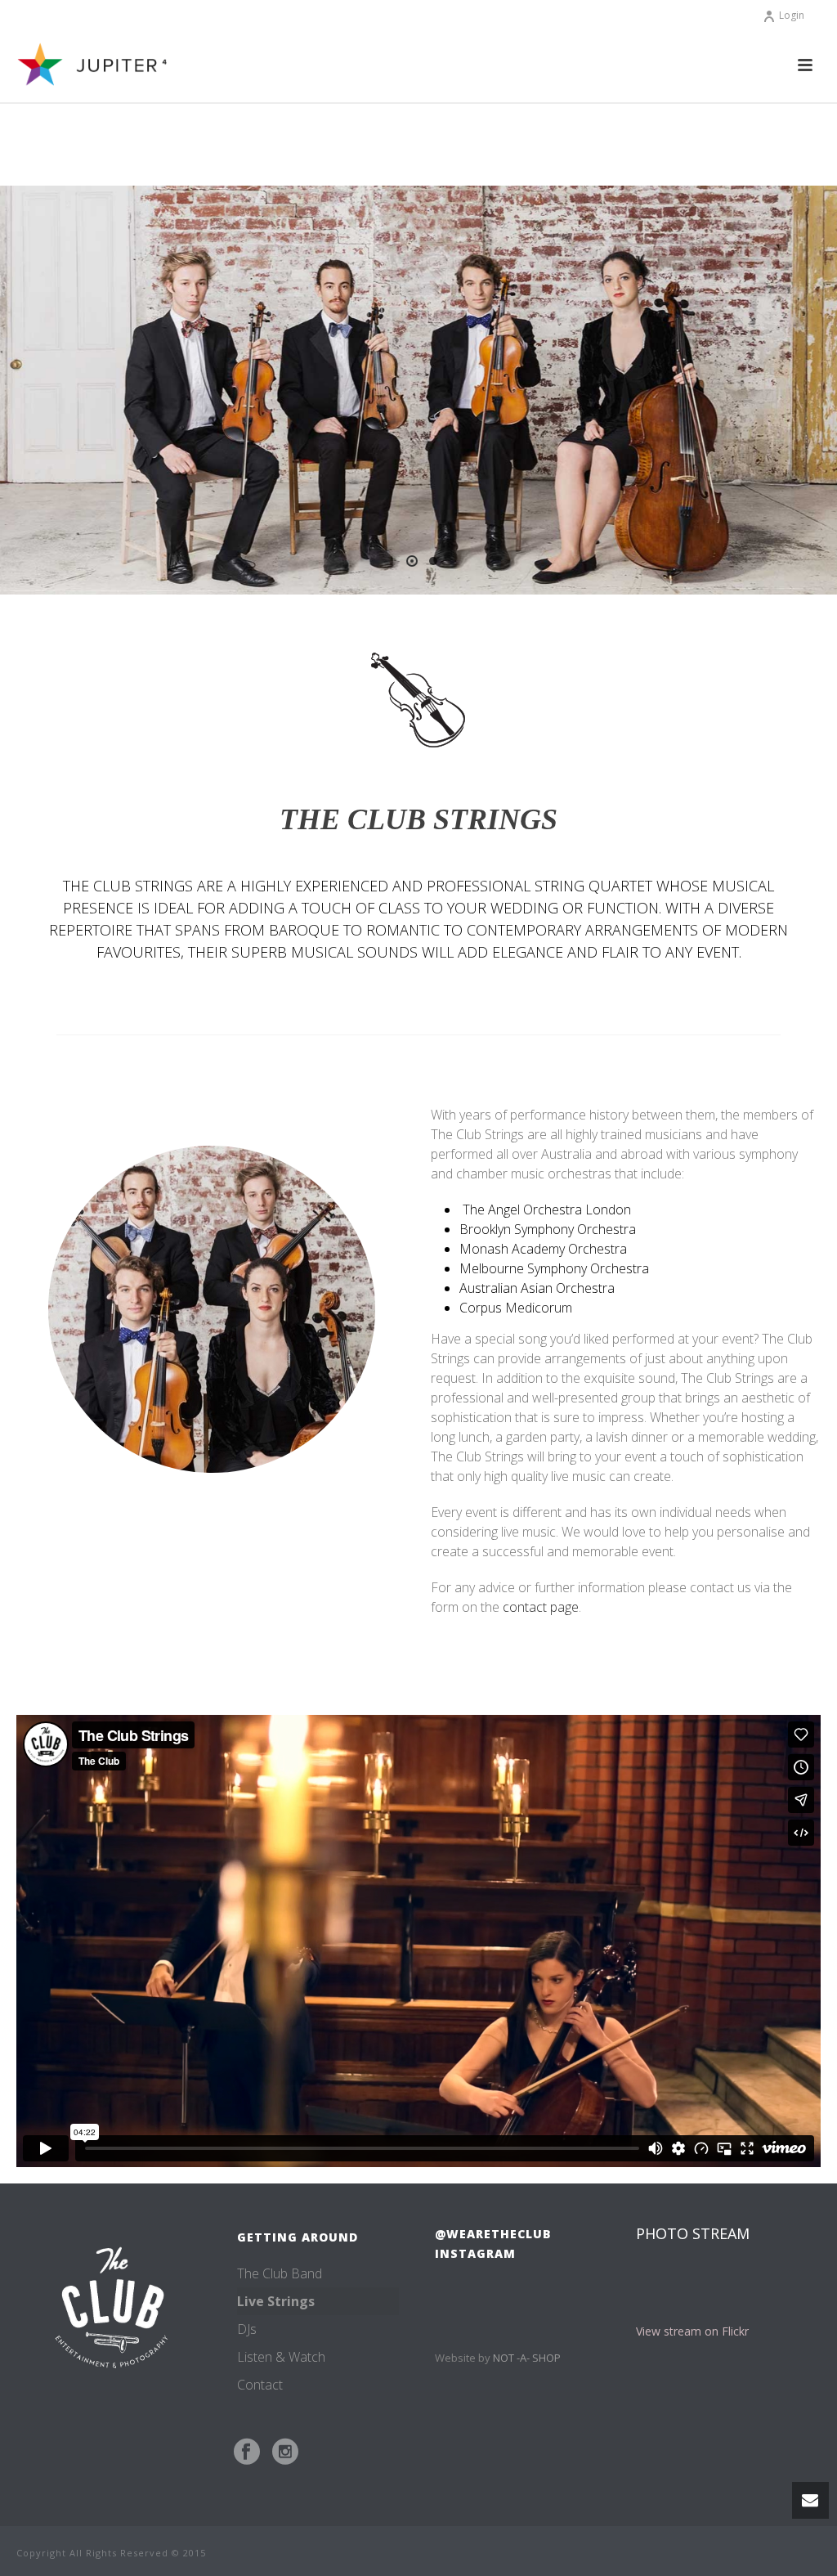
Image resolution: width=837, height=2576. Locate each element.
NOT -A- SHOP (527, 2358)
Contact (260, 2385)
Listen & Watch (281, 2357)
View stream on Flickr (692, 2331)
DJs (247, 2329)
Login (792, 15)
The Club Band (280, 2273)
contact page (541, 1607)
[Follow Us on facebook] (247, 2452)
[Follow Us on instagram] (285, 2452)
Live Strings (276, 2301)
